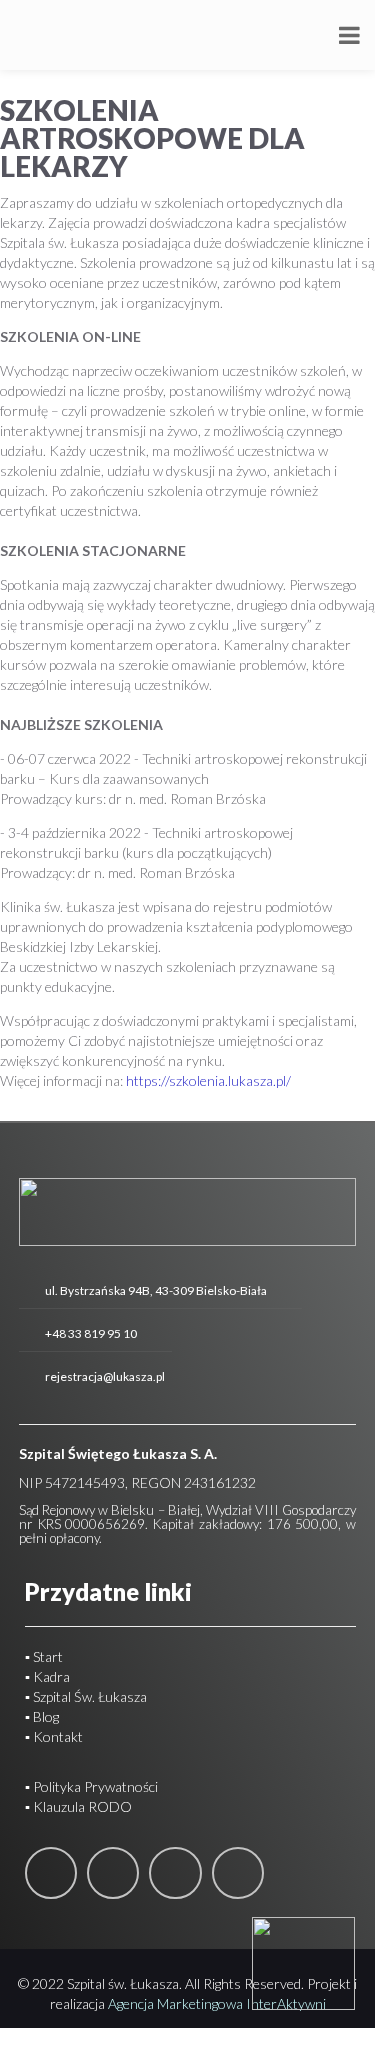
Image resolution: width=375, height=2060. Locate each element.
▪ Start (44, 1656)
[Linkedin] (113, 1873)
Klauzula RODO (82, 1806)
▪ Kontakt (54, 1736)
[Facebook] (51, 1873)
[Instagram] (238, 1873)
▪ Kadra (47, 1676)
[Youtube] (175, 1873)
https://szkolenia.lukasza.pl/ (208, 1080)
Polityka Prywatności (94, 1786)
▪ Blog (42, 1716)
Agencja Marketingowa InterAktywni (217, 2003)
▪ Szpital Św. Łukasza (86, 1696)
